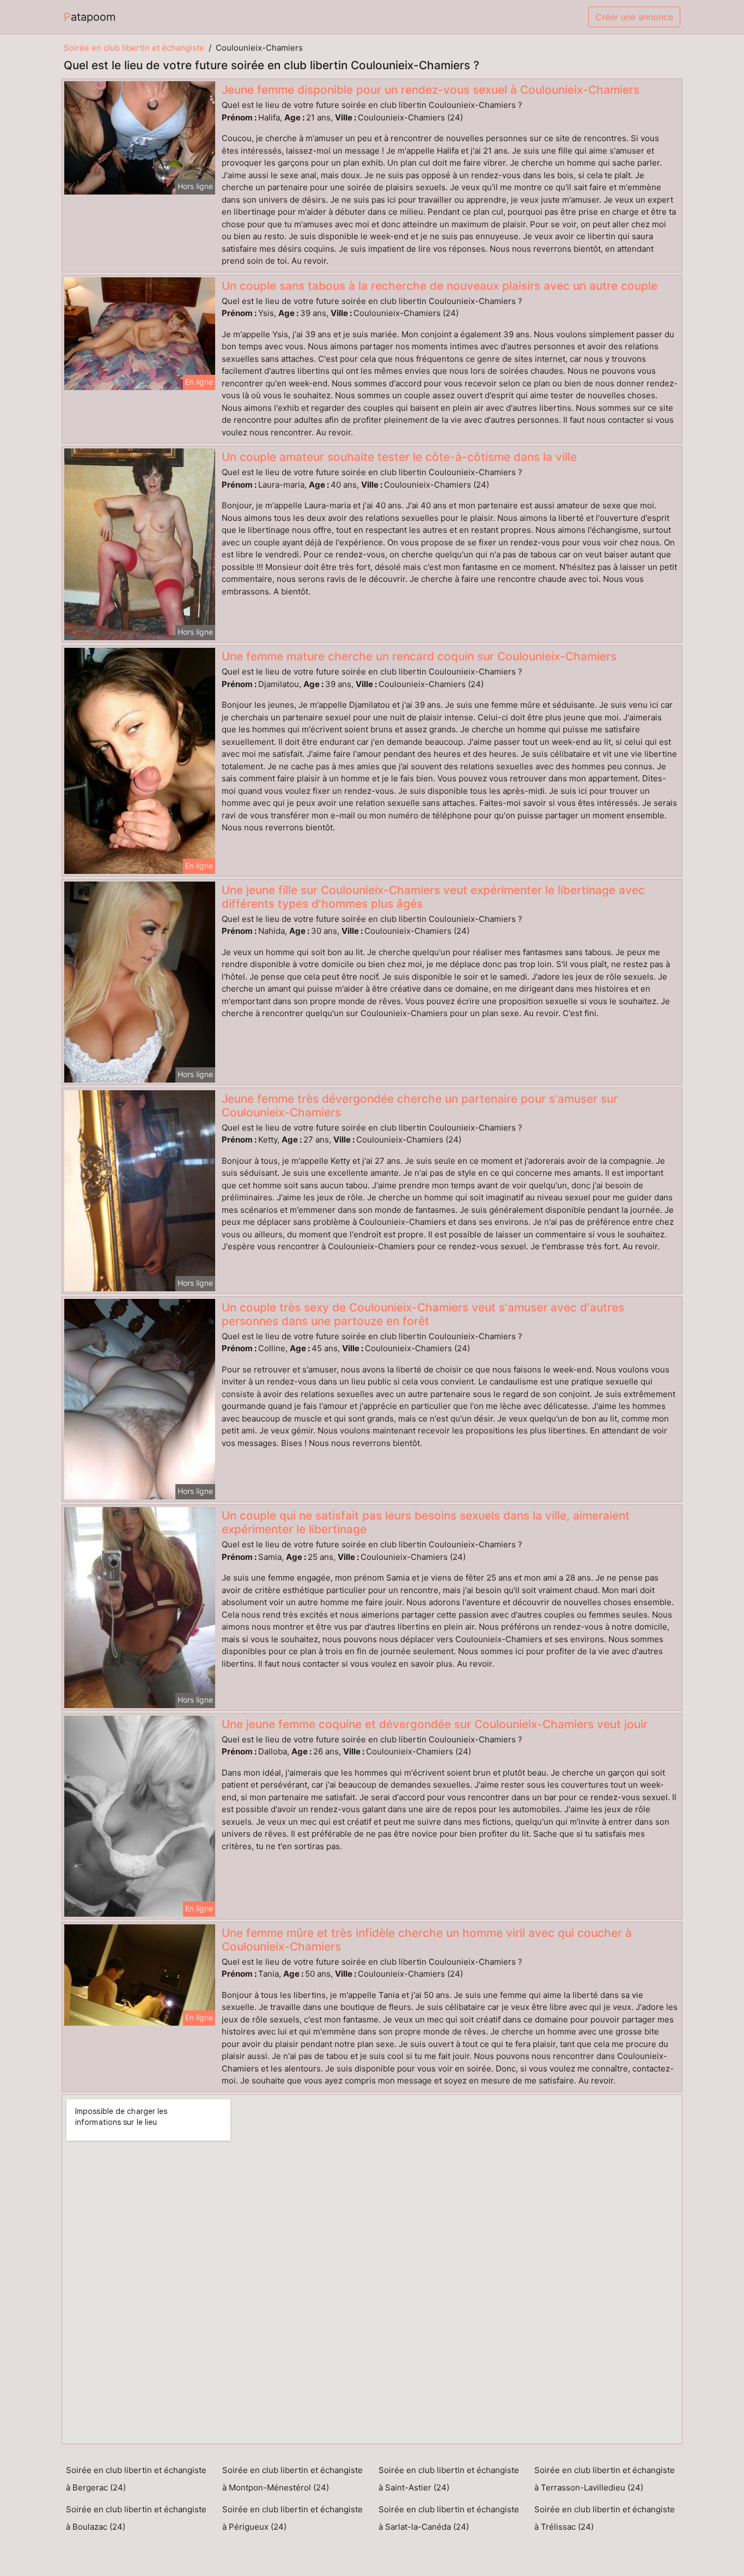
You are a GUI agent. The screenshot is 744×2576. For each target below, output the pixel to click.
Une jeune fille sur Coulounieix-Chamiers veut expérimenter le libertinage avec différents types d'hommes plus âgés (433, 897)
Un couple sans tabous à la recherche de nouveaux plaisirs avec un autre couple (440, 286)
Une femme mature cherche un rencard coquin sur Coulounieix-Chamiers (419, 656)
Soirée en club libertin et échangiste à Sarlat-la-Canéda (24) (449, 2518)
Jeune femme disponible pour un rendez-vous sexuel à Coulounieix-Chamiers (431, 90)
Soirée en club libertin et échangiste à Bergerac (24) (136, 2479)
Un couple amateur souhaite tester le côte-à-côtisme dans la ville (399, 457)
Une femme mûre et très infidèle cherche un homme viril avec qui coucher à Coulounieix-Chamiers (427, 1940)
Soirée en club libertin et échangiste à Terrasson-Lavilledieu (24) (605, 2479)
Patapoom (90, 17)
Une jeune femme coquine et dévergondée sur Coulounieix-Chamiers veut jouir (435, 1724)
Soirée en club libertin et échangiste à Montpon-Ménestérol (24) (292, 2479)
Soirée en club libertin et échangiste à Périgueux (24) (292, 2518)
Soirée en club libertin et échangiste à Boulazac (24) (136, 2518)
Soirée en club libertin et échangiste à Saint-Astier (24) (449, 2479)
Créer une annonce (634, 17)
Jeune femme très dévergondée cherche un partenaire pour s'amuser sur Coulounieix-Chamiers (420, 1105)
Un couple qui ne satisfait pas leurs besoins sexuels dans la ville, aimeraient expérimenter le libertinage (426, 1522)
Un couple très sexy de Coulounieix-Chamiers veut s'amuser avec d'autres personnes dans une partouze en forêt (423, 1314)
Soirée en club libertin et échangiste (134, 48)
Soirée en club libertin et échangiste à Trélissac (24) (605, 2518)
